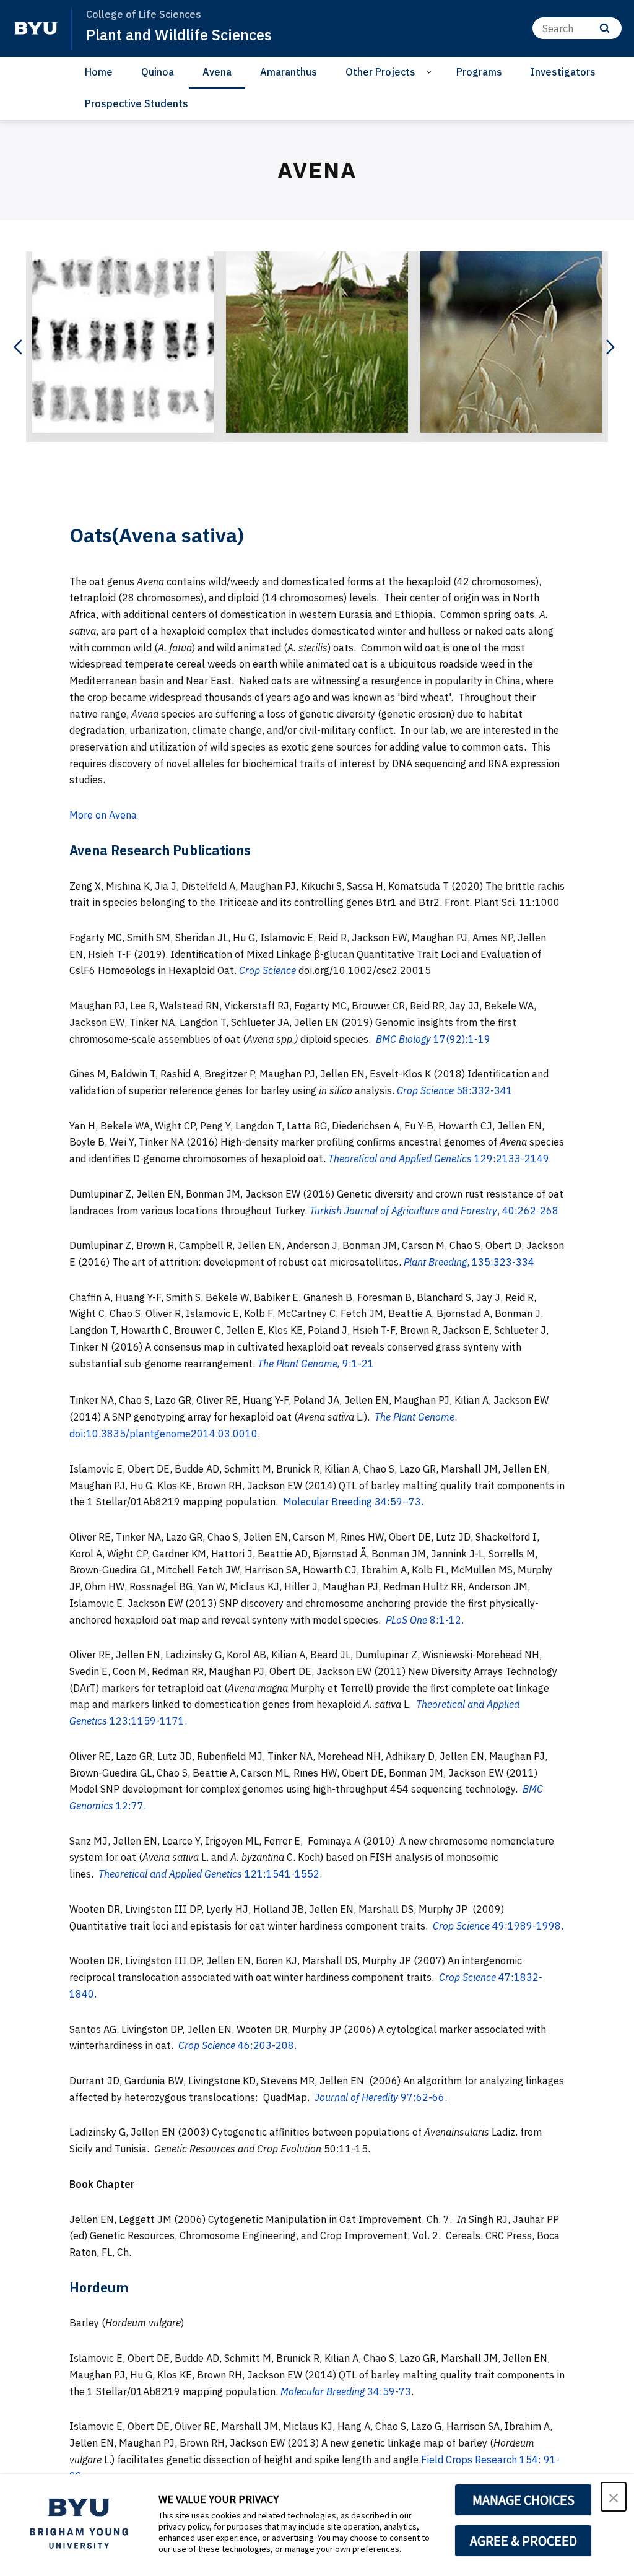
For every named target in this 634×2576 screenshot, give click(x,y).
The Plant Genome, (299, 1364)
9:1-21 (357, 1364)
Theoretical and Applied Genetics (401, 1159)
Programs (479, 72)
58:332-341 (484, 1090)
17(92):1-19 (461, 1039)
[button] (614, 2497)
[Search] (605, 28)
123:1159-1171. (147, 1721)
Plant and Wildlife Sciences (179, 35)
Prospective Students (137, 103)
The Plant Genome (415, 1417)
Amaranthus (289, 72)
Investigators (563, 72)
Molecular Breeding (323, 2391)
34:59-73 (388, 2391)
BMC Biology (403, 1039)
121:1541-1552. (282, 1874)
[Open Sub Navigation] (431, 72)
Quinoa (158, 72)
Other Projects (380, 72)
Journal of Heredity (356, 2097)
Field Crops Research (469, 2460)
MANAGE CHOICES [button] (523, 2500)
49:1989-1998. (527, 1926)
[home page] (36, 28)
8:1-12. (445, 1620)
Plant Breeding (435, 1262)
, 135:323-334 (501, 1262)
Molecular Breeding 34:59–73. (353, 1502)
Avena (217, 72)
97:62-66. (423, 2097)
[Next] (609, 347)
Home (99, 72)
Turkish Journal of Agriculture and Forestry (403, 1211)
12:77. (130, 1806)
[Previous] (19, 347)
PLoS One (406, 1620)
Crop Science (267, 970)
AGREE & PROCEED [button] (523, 2541)
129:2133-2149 (512, 1159)
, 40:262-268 (528, 1211)
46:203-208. (266, 2045)
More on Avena (103, 815)
